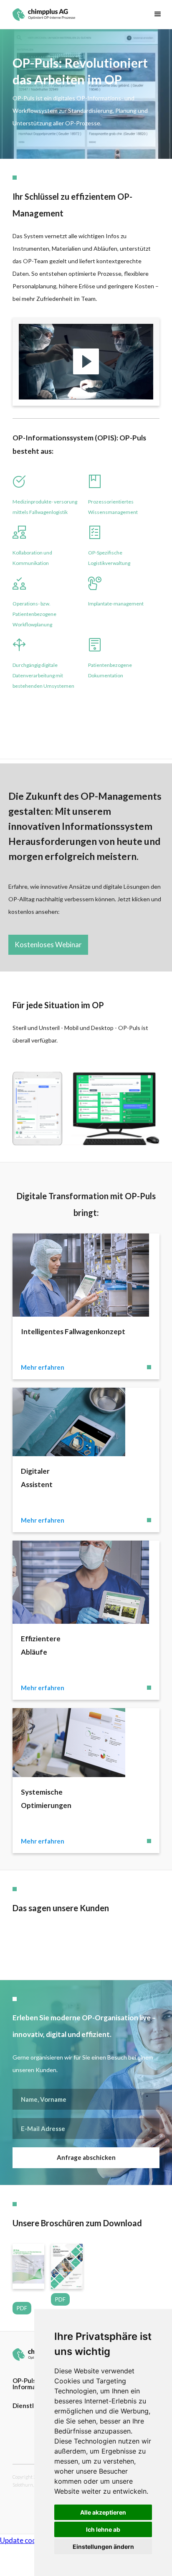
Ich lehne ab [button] (103, 2529)
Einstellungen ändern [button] (103, 2547)
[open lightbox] (86, 362)
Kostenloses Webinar (48, 945)
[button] (158, 14)
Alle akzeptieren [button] (103, 2512)
